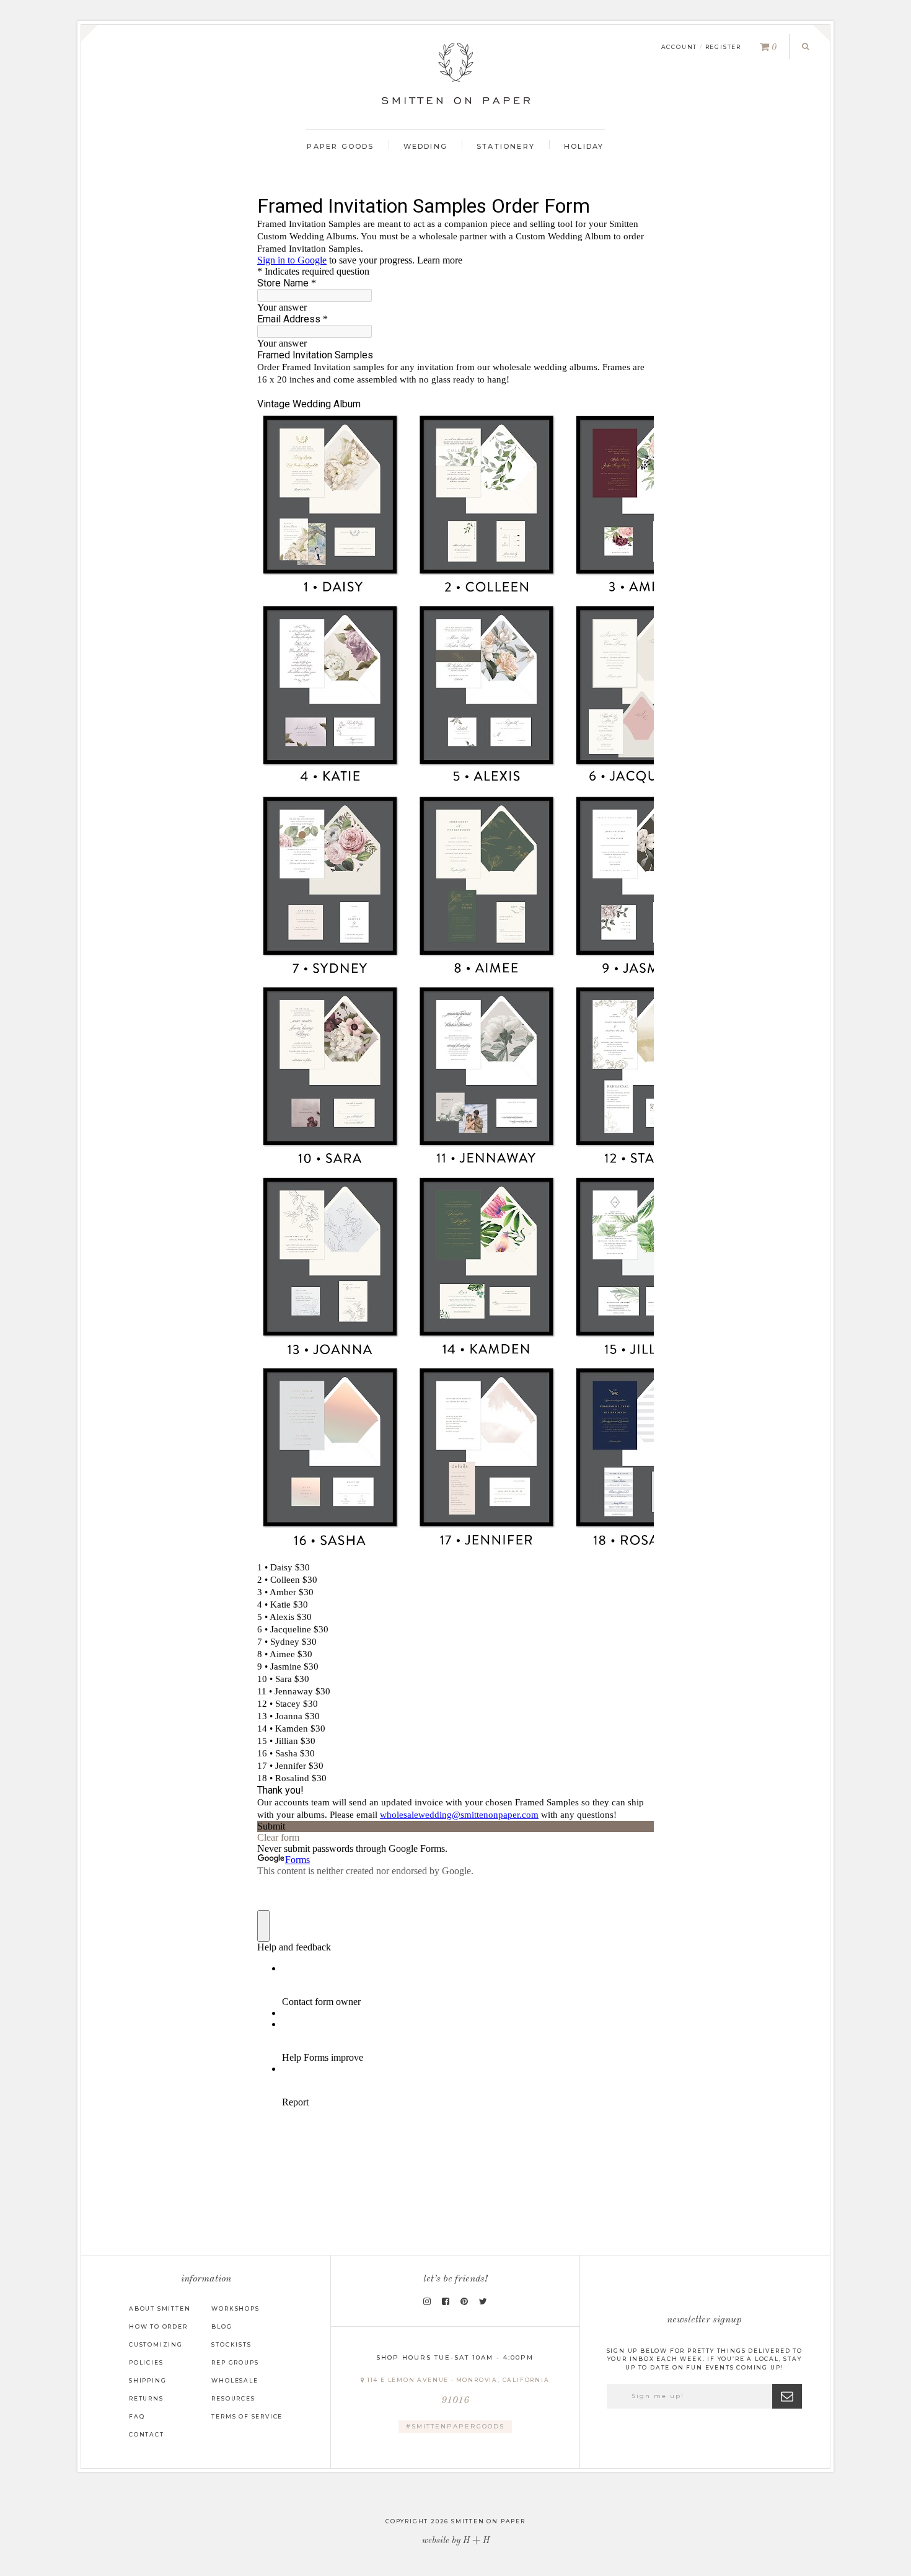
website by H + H (456, 2541)
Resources (233, 2398)
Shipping (147, 2380)
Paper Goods (340, 146)
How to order (158, 2326)
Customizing (156, 2344)
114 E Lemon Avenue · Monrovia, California (457, 2391)
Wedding (425, 146)
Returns (146, 2398)
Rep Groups (235, 2362)
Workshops (235, 2308)
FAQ (137, 2416)
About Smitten (160, 2308)
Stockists (231, 2344)
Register (723, 47)
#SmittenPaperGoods (455, 2426)
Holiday (584, 146)
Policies (146, 2362)
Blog (222, 2326)
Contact (147, 2434)
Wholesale (235, 2380)
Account (680, 47)
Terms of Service (247, 2416)
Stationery (506, 146)
